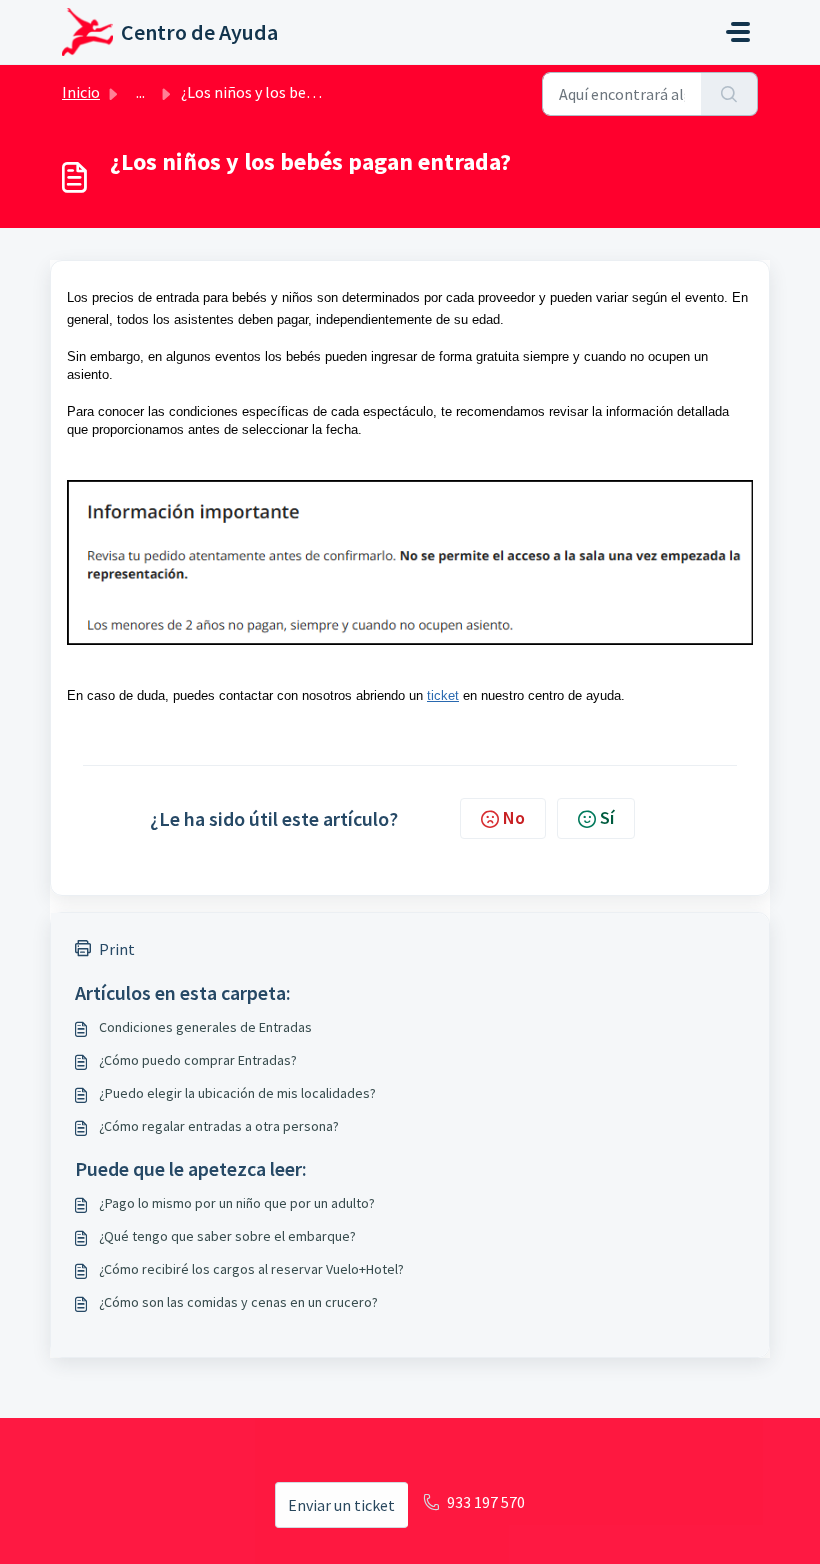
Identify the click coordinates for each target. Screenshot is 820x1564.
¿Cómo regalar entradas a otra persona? (219, 1126)
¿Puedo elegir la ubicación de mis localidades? (237, 1093)
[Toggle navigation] (738, 32)
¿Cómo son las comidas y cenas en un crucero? (238, 1302)
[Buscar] (729, 94)
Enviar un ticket (341, 1505)
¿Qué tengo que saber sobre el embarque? (227, 1236)
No (514, 817)
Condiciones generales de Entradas (205, 1027)
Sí (607, 817)
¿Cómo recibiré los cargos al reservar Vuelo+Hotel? (251, 1269)
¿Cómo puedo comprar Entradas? (198, 1060)
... (140, 92)
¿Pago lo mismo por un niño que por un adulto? (237, 1203)
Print (117, 949)
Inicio (81, 92)
